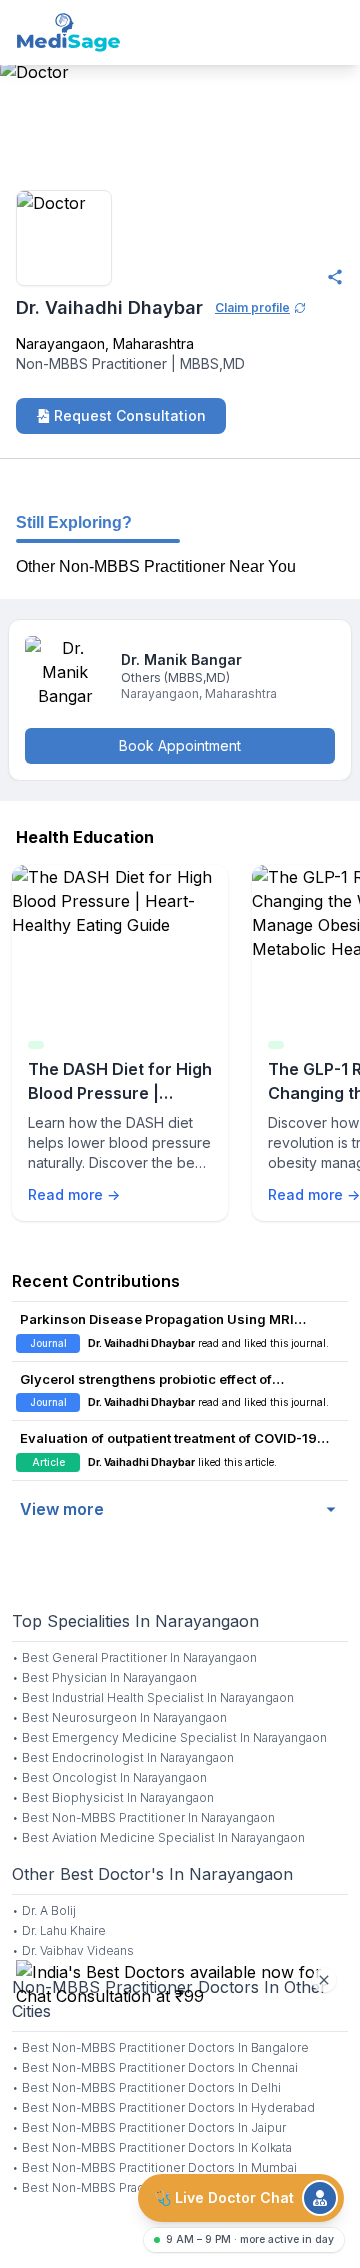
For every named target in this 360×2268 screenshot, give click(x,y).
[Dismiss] (324, 1980)
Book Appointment (180, 745)
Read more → (74, 1194)
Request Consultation (130, 415)
